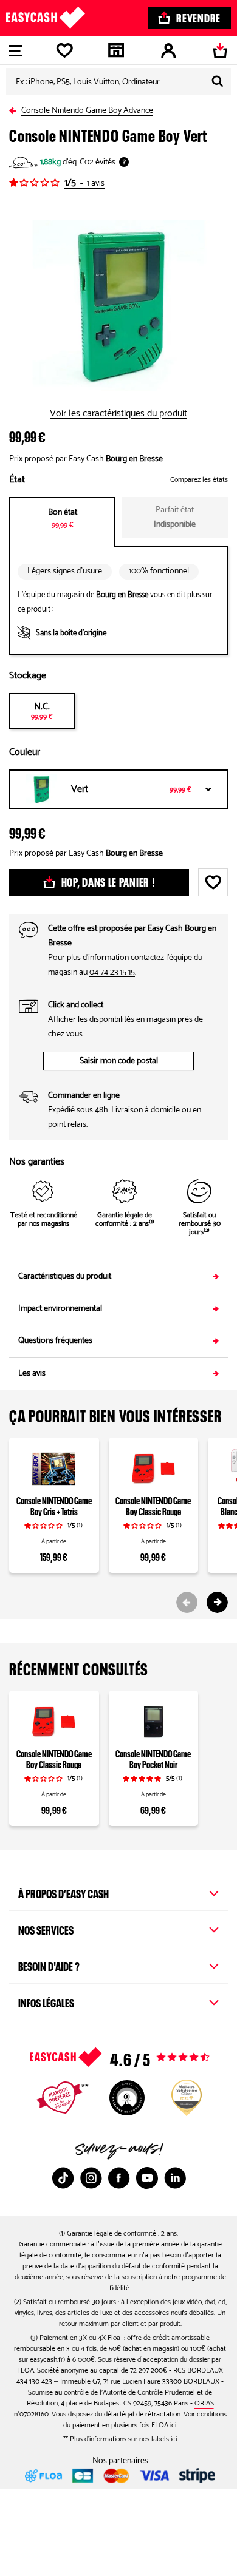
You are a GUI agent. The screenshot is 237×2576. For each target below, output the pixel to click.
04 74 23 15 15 (112, 972)
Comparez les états (199, 480)
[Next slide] (217, 1602)
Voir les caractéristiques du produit (118, 414)
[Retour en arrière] (15, 108)
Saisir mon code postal (119, 1061)
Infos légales (46, 2001)
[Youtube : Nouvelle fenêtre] (147, 2178)
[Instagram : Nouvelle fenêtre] (91, 2178)
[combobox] (118, 81)
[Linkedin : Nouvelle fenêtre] (175, 2178)
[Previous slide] (187, 1602)
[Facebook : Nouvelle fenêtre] (119, 2178)
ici (173, 2425)
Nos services (46, 1929)
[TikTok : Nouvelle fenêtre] (63, 2178)
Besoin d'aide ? (49, 1965)
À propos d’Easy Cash (64, 1892)
